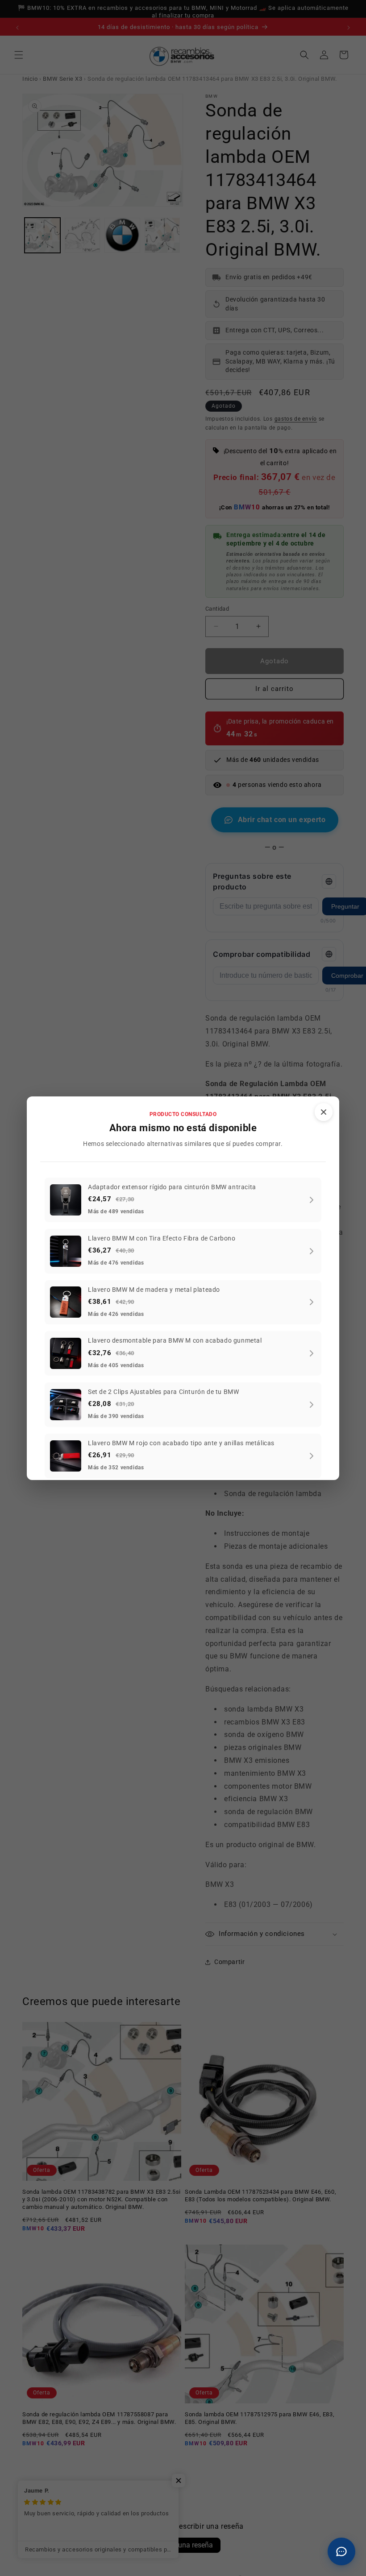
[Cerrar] (324, 1112)
